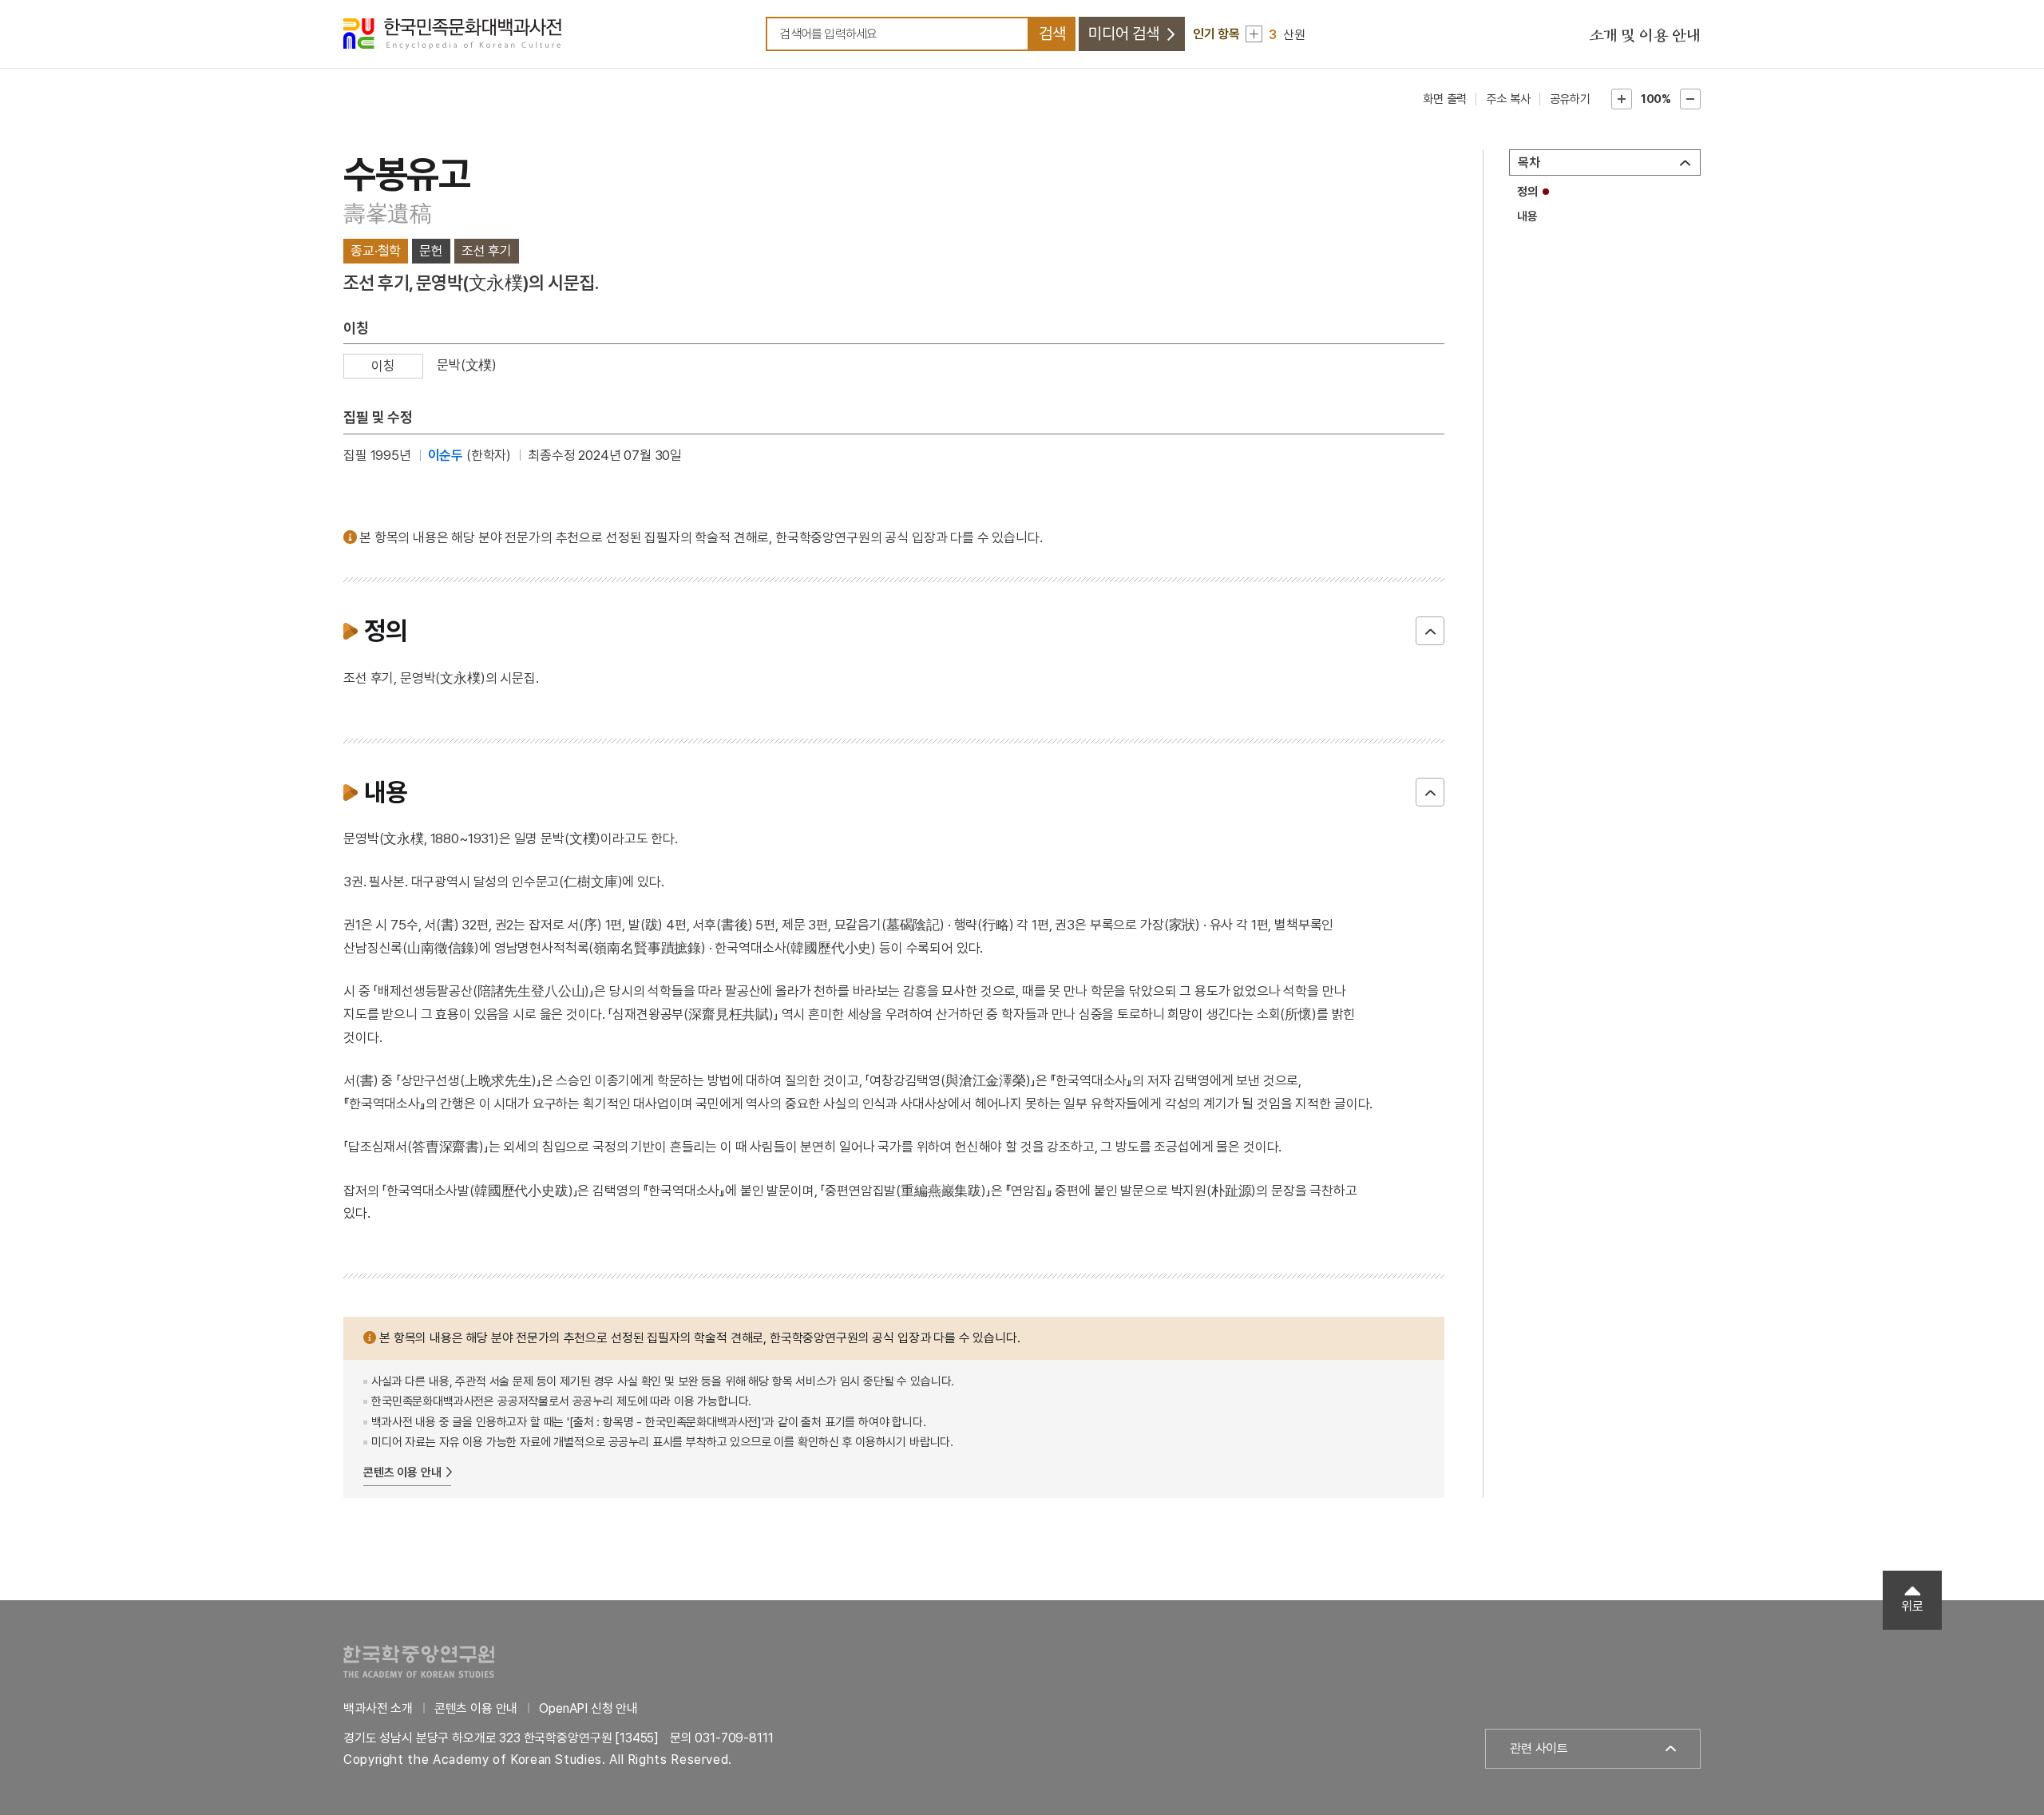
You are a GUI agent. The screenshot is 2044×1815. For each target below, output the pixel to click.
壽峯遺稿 (388, 214)
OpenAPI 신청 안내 (588, 1708)
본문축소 (1690, 99)
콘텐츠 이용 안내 (402, 1472)
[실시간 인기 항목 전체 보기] (1254, 34)
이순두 (446, 455)
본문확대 (1622, 99)
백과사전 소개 (378, 1708)
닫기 (1430, 631)
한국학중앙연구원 (419, 1661)
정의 (1527, 192)
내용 (1527, 216)
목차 (1529, 162)
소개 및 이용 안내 (1645, 36)
